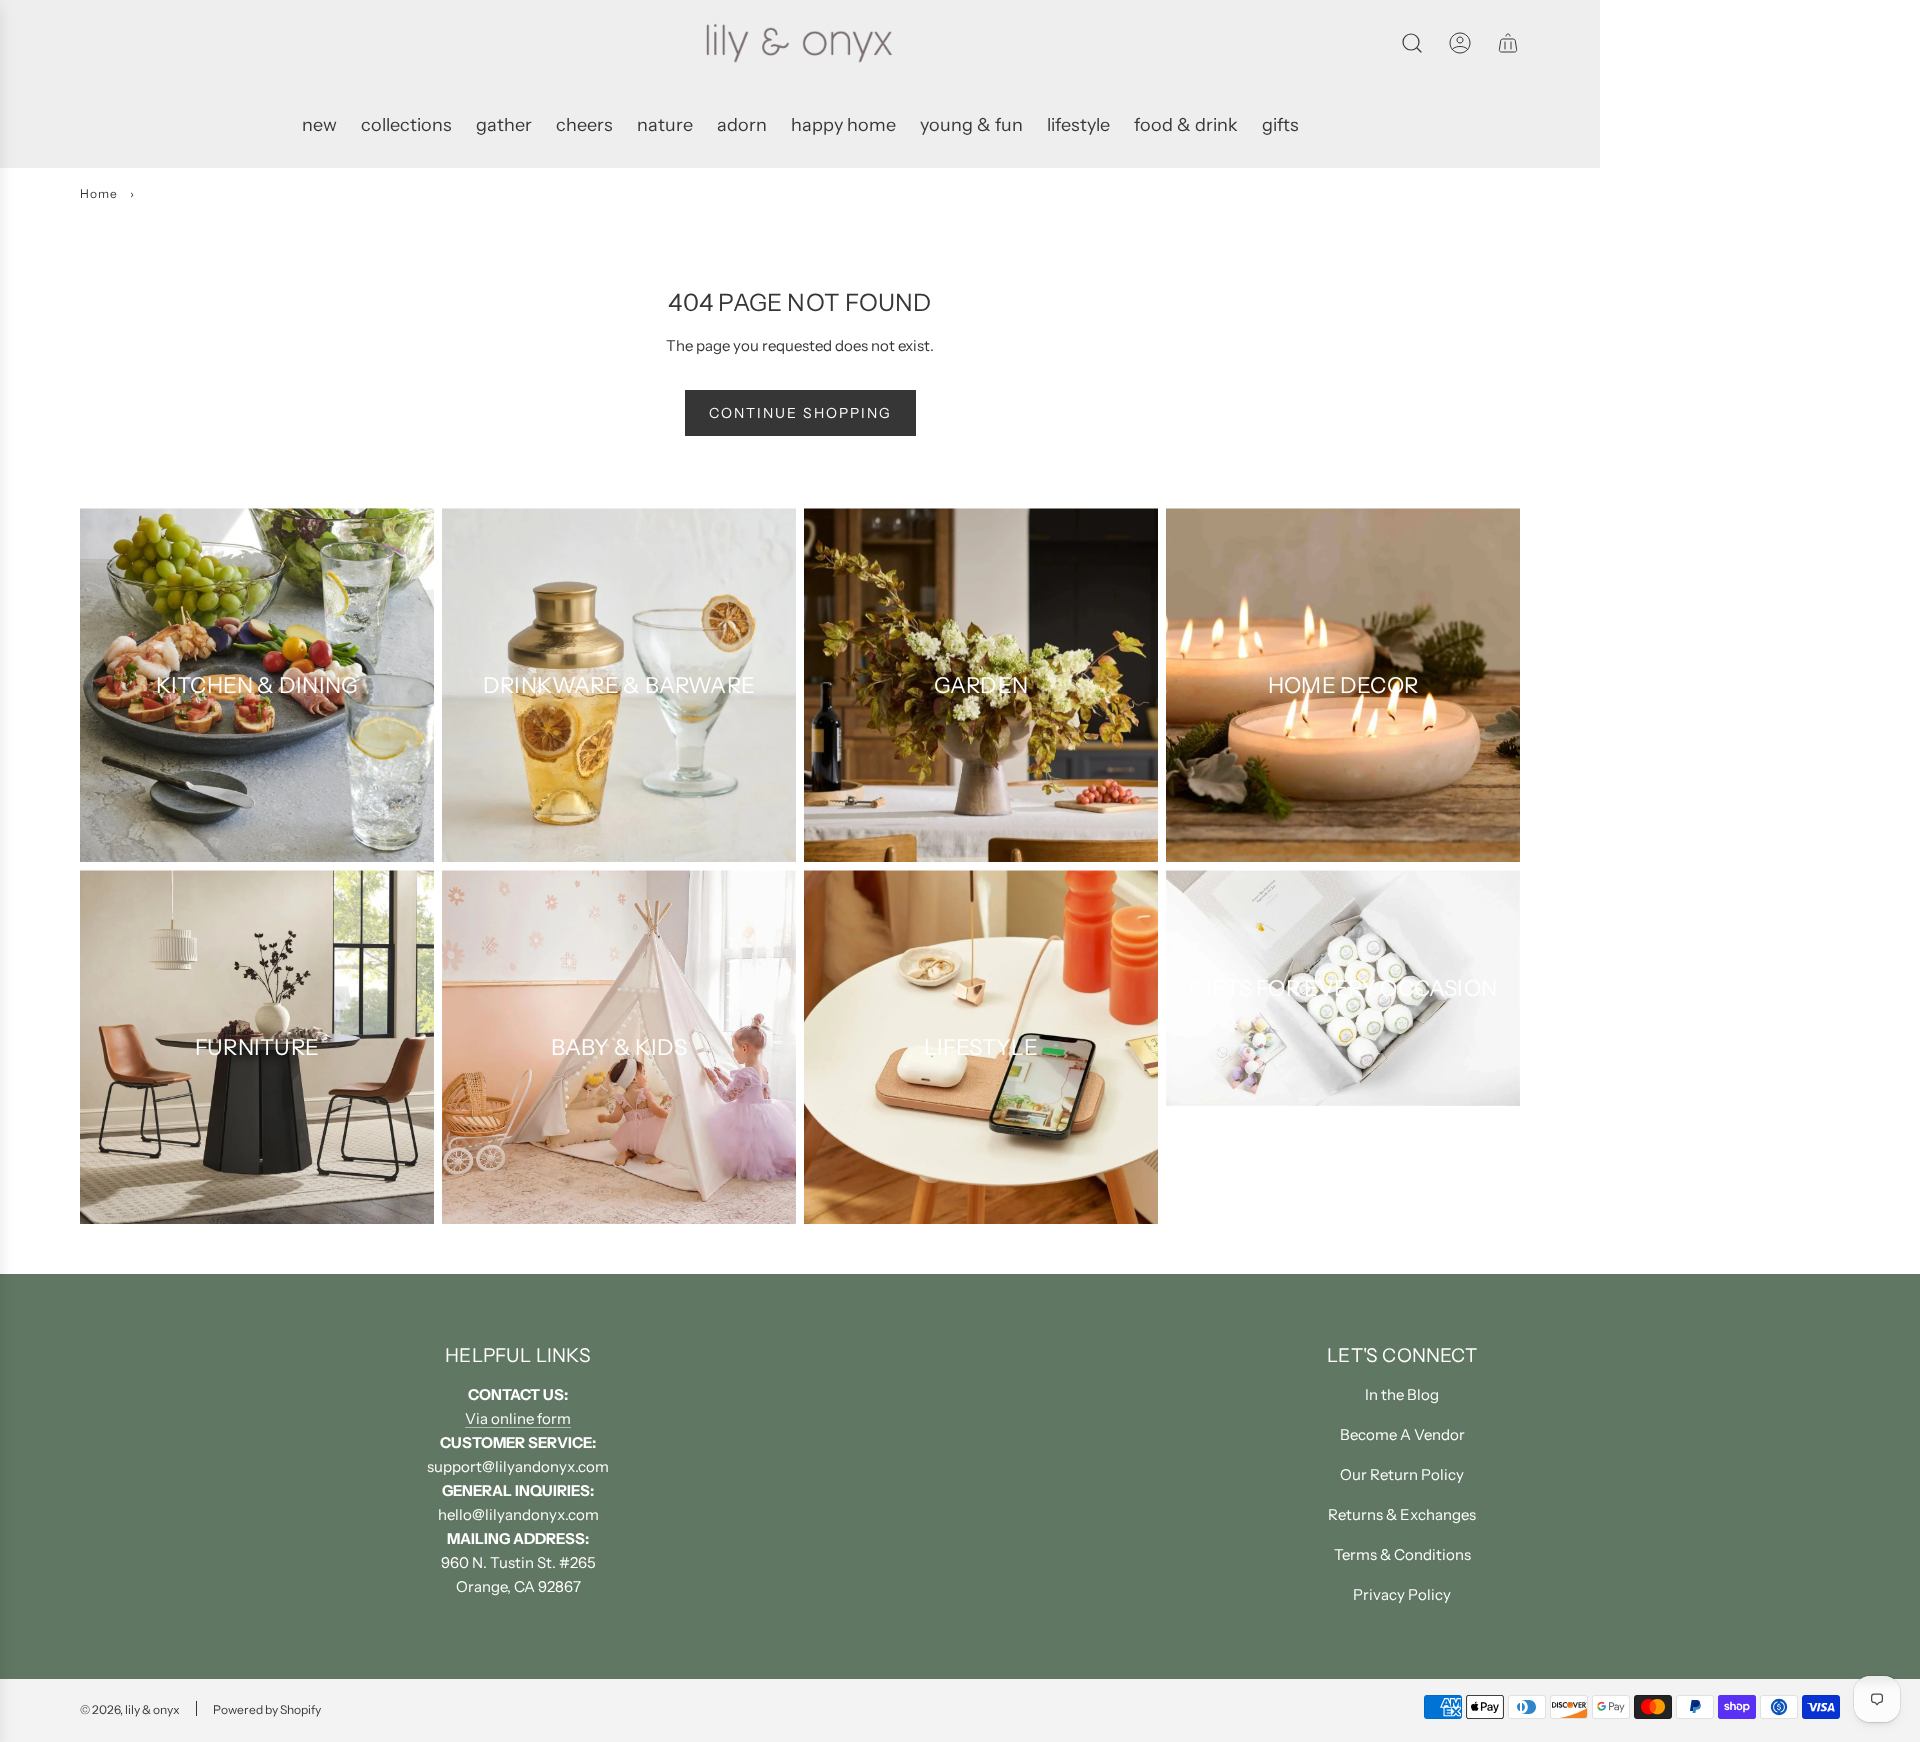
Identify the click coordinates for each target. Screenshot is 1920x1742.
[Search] (1412, 43)
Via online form (518, 1418)
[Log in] (1460, 43)
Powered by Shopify (267, 1709)
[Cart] (1508, 43)
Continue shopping (800, 413)
